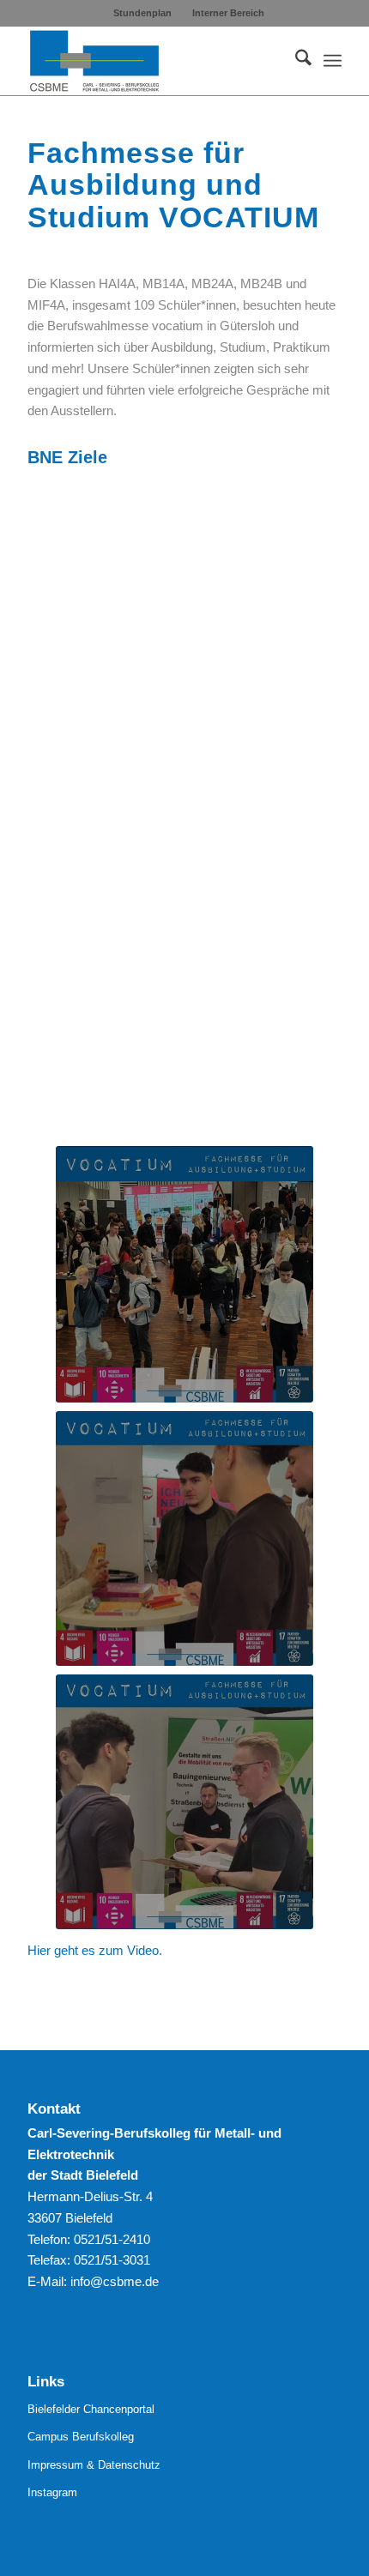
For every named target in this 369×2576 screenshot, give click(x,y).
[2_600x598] (184, 1274)
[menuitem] (143, 13)
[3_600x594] (184, 1802)
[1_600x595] (184, 1539)
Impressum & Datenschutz (94, 2465)
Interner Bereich (228, 13)
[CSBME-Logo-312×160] (153, 61)
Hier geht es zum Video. (95, 1950)
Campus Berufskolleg (81, 2437)
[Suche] (295, 61)
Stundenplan (142, 13)
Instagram (52, 2492)
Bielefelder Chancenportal (91, 2409)
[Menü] (333, 61)
